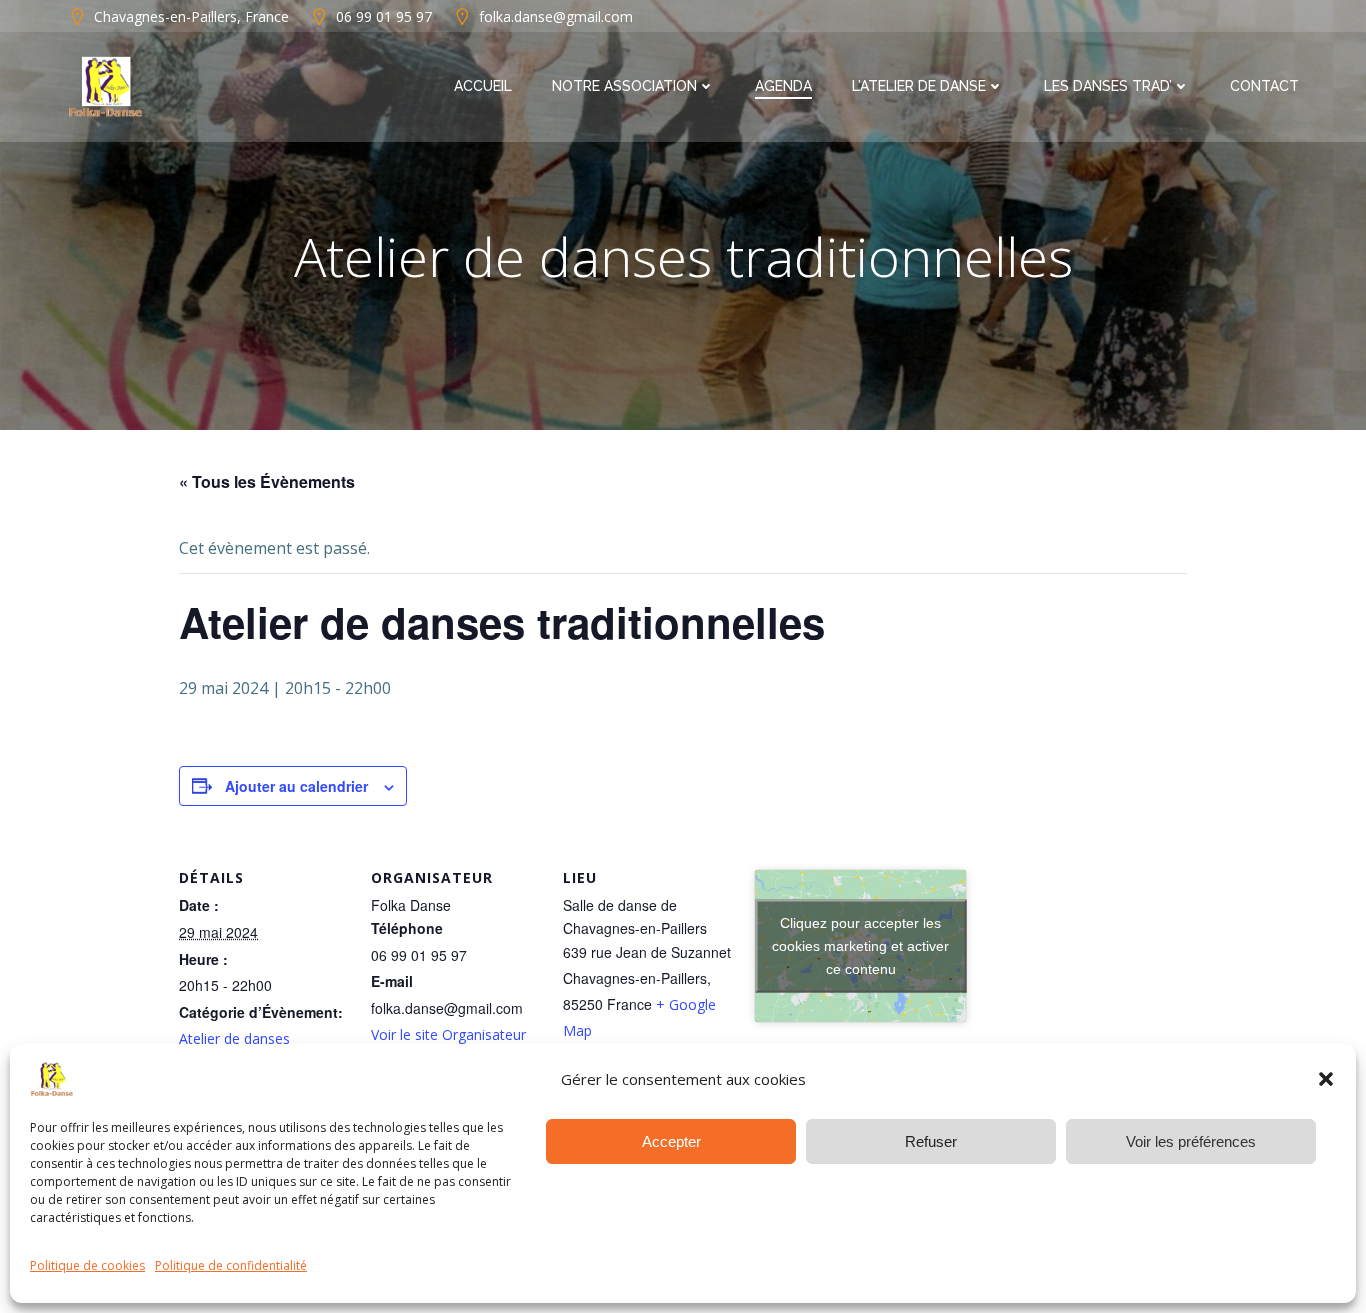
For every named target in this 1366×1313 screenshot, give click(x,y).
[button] (1326, 1079)
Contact (1264, 86)
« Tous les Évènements (267, 481)
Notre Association (624, 86)
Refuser (931, 1141)
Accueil (483, 86)
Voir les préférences (1191, 1141)
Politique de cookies (87, 1265)
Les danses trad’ (1108, 86)
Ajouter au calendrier (296, 786)
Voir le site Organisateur (448, 1034)
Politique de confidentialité (231, 1265)
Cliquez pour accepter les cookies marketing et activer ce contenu (860, 946)
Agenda (783, 86)
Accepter (671, 1141)
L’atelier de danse (919, 86)
